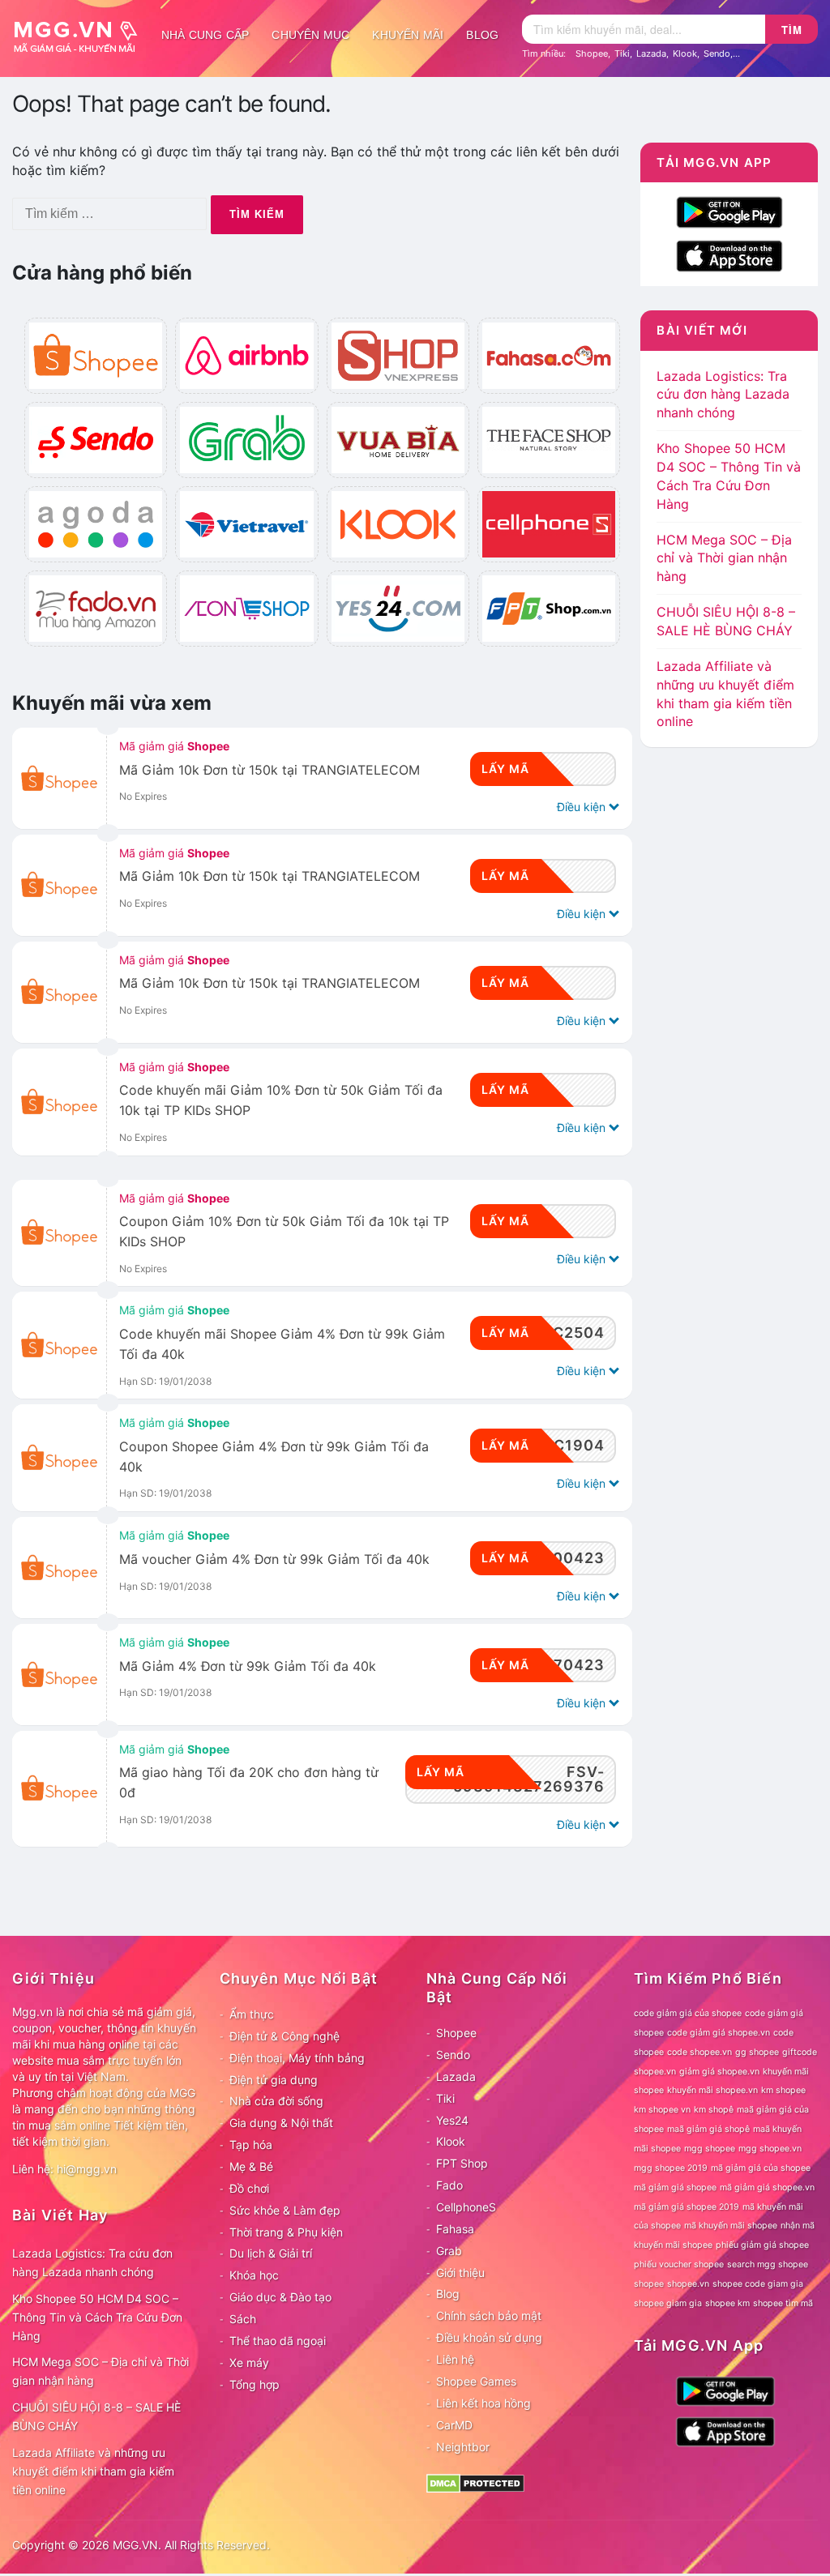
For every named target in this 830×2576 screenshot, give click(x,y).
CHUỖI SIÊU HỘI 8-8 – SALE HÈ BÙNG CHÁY (96, 2416)
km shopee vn (662, 2110)
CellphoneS (466, 2207)
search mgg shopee (768, 2264)
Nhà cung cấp (205, 35)
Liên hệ (455, 2359)
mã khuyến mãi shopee (731, 2226)
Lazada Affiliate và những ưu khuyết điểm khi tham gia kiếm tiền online (93, 2471)
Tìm (792, 30)
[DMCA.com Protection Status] (475, 2482)
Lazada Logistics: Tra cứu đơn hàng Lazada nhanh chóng (723, 395)
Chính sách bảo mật (489, 2315)
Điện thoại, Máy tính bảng (297, 2058)
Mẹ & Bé (251, 2166)
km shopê (714, 2110)
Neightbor (463, 2447)
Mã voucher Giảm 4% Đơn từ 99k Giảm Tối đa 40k (274, 1559)
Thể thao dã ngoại (278, 2341)
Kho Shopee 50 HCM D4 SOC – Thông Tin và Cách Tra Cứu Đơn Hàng (97, 2317)
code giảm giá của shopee (688, 2013)
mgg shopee (710, 2149)
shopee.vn (688, 2284)
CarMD (454, 2425)
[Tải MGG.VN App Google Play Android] (729, 211)
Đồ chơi (249, 2188)
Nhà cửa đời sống (276, 2101)
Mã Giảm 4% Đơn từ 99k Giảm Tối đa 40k (248, 1666)
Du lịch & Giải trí (271, 2253)
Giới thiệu (460, 2273)
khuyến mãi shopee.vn (712, 2090)
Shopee (592, 53)
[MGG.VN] (81, 35)
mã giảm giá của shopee (761, 2168)
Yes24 (452, 2120)
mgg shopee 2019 (671, 2168)
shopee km (727, 2303)
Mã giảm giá (174, 746)
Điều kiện (583, 807)
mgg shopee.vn (770, 2149)
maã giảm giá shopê (708, 2129)
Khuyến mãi (408, 35)
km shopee (783, 2090)
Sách (243, 2319)
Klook (685, 53)
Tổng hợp (255, 2384)
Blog (482, 35)
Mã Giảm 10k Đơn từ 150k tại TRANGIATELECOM (270, 770)
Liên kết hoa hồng (483, 2403)
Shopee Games (476, 2381)
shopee (649, 2284)
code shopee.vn (700, 2052)
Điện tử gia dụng (274, 2080)
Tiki (622, 53)
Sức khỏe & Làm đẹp (285, 2210)
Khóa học (254, 2275)
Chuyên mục (310, 35)
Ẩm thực (252, 2014)
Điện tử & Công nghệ (285, 2036)
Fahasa (455, 2229)
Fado (449, 2185)
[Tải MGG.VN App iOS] (729, 255)
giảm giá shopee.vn (719, 2072)
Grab (449, 2251)
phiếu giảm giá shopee (762, 2245)
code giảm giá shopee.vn (719, 2033)
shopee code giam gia (758, 2284)
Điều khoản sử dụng (489, 2337)
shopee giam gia (668, 2303)
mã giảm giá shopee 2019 (687, 2207)
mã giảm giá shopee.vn (767, 2187)
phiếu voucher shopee (679, 2264)
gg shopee (757, 2052)
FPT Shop (462, 2163)
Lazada (651, 53)
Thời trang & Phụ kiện (286, 2232)
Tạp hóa (251, 2145)
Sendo (717, 53)
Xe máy (249, 2362)
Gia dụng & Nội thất (281, 2123)
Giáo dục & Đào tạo (280, 2297)
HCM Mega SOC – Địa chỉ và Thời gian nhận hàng (724, 558)
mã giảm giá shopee (675, 2187)
